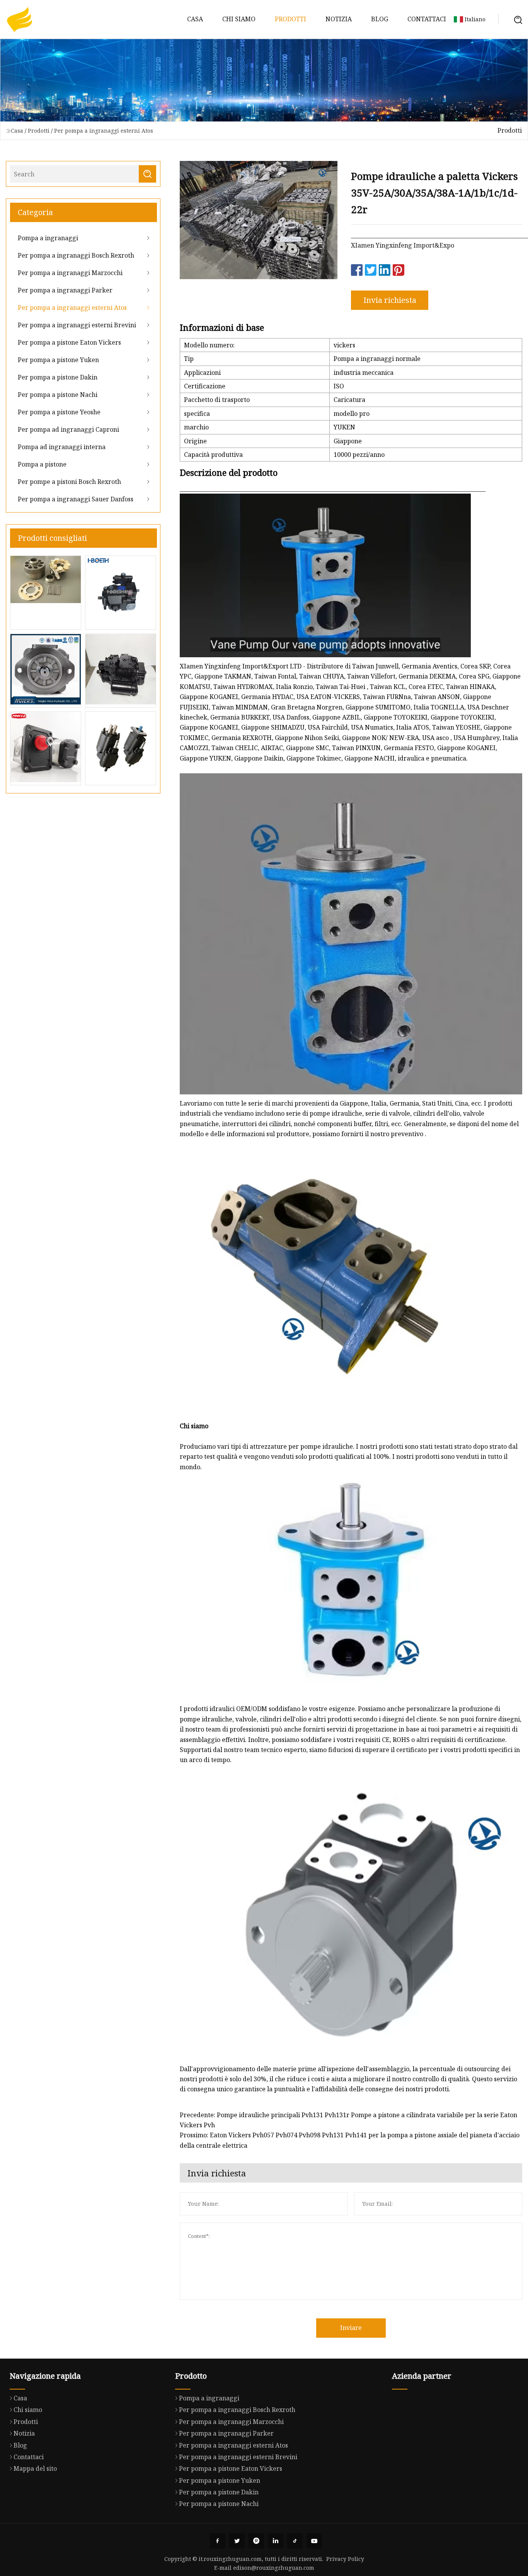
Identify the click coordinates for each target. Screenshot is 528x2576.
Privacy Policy (345, 2559)
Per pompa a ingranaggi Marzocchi (70, 273)
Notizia (339, 19)
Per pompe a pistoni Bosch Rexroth (69, 482)
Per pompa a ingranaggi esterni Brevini (77, 325)
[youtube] (314, 2541)
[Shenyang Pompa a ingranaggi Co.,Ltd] (19, 19)
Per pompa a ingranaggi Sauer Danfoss (76, 499)
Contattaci (427, 19)
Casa (195, 19)
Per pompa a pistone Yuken (58, 360)
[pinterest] (256, 2541)
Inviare (351, 2328)
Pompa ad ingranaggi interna (62, 447)
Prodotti (290, 19)
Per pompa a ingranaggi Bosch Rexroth (76, 255)
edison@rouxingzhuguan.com (274, 2568)
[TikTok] (295, 2541)
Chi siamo (239, 19)
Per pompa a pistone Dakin (58, 377)
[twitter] (237, 2541)
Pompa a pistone (42, 464)
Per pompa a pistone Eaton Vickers (69, 342)
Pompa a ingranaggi (48, 238)
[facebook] (218, 2541)
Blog (380, 19)
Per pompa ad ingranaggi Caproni (68, 429)
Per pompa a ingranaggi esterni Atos (104, 131)
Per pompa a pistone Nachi (58, 395)
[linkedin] (276, 2541)
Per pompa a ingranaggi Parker (65, 290)
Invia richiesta (390, 300)
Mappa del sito (35, 2468)
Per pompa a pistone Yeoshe (59, 412)
